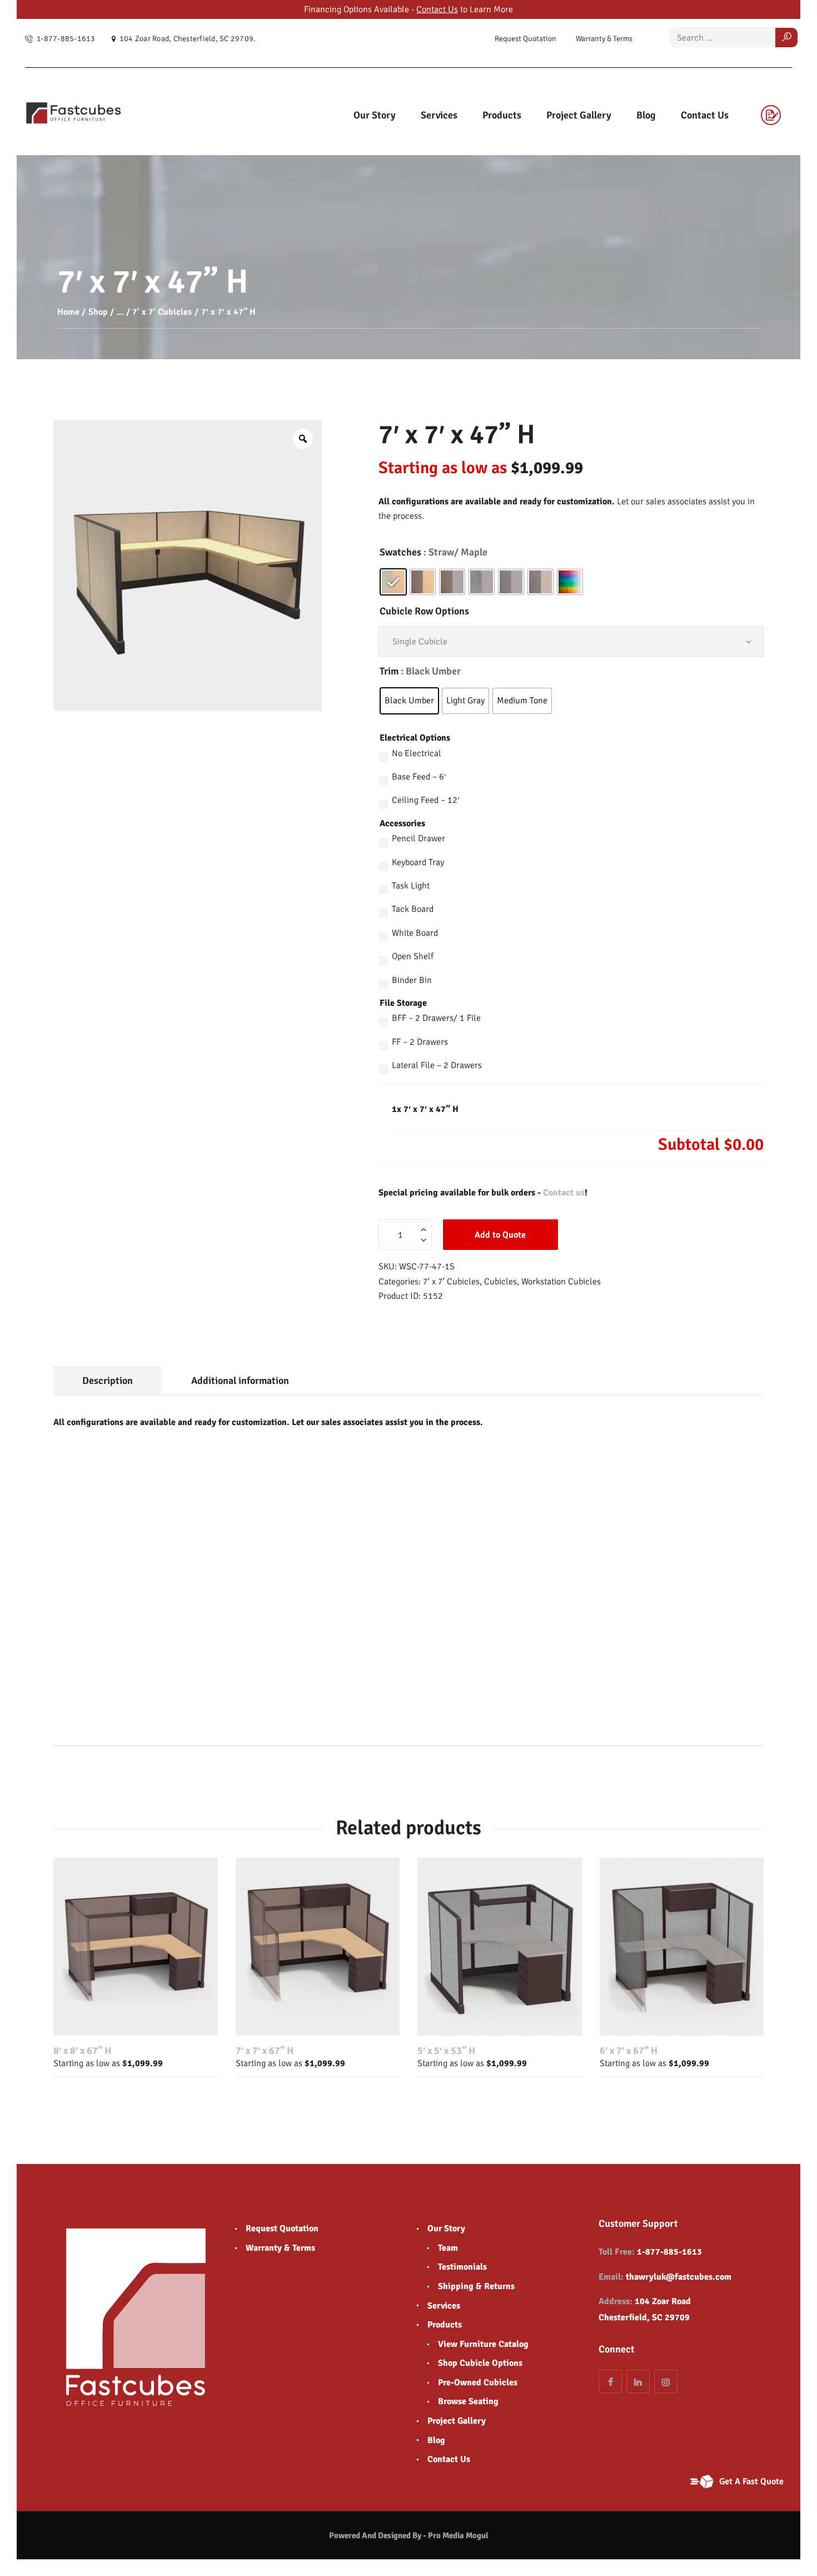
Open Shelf (413, 956)
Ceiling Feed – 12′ (425, 800)
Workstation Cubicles (561, 1282)
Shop (98, 312)
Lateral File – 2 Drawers (437, 1065)
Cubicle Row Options (424, 611)
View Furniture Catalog (483, 2344)
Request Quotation (282, 2228)
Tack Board (413, 909)
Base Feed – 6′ (419, 777)
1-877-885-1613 (669, 2252)
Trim (389, 671)
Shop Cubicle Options (480, 2363)
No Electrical (417, 753)
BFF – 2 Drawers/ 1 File (436, 1018)
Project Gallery (457, 2421)
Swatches (400, 552)
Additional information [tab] (240, 1381)
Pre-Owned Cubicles (478, 2383)
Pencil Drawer (419, 838)
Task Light (411, 886)
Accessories (402, 823)
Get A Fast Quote (751, 2481)
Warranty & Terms (280, 2248)
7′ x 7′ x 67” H (265, 2051)
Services (444, 2306)
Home (68, 312)
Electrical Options (415, 738)
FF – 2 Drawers (420, 1042)
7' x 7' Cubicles (162, 312)
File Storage (403, 1003)
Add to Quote (500, 1235)
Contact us (564, 1193)
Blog (436, 2440)
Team (448, 2248)
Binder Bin (412, 980)
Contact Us (437, 9)
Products (445, 2325)
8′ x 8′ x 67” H (82, 2051)
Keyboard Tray (418, 862)
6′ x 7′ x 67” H (629, 2051)
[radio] (393, 582)
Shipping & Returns (476, 2286)
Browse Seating (468, 2401)
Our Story (446, 2228)
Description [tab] (108, 1381)
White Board (415, 933)
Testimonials (462, 2267)
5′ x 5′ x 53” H (446, 2051)
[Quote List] (776, 115)
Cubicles (500, 1282)
